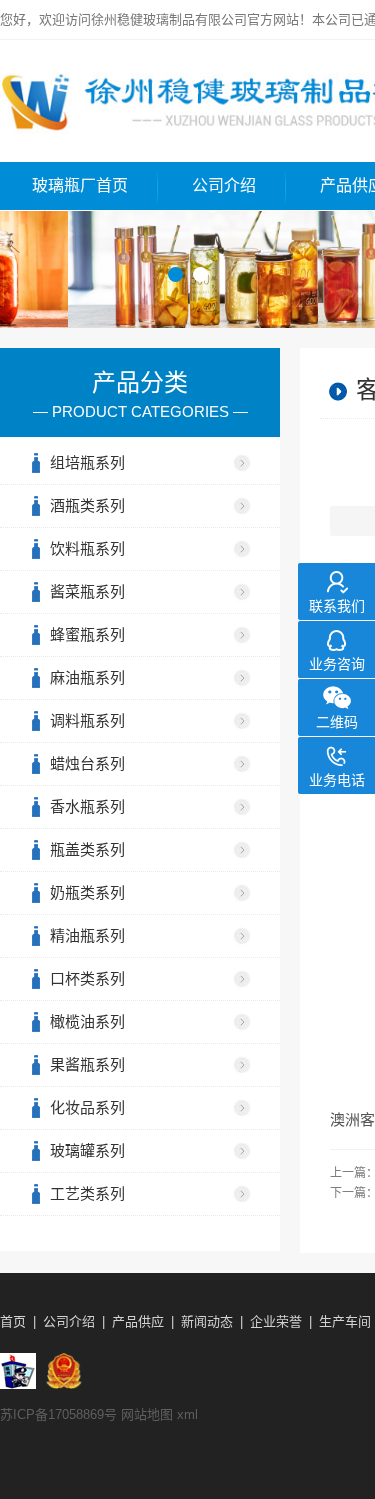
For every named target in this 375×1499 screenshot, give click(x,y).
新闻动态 (207, 1321)
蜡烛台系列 (87, 763)
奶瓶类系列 (87, 892)
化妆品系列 (87, 1107)
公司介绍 (224, 185)
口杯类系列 (87, 978)
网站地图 (147, 1414)
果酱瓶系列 (87, 1064)
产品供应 (138, 1321)
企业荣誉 (276, 1321)
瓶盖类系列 (87, 849)
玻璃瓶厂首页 (80, 185)
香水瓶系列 (87, 806)
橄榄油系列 (87, 1021)
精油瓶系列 (87, 935)
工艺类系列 (87, 1193)
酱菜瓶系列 (87, 591)
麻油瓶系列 (87, 677)
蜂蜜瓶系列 (87, 634)
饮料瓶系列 (87, 548)
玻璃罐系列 (87, 1150)
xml (187, 1414)
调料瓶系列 (87, 720)
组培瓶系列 (87, 462)
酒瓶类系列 (87, 505)
